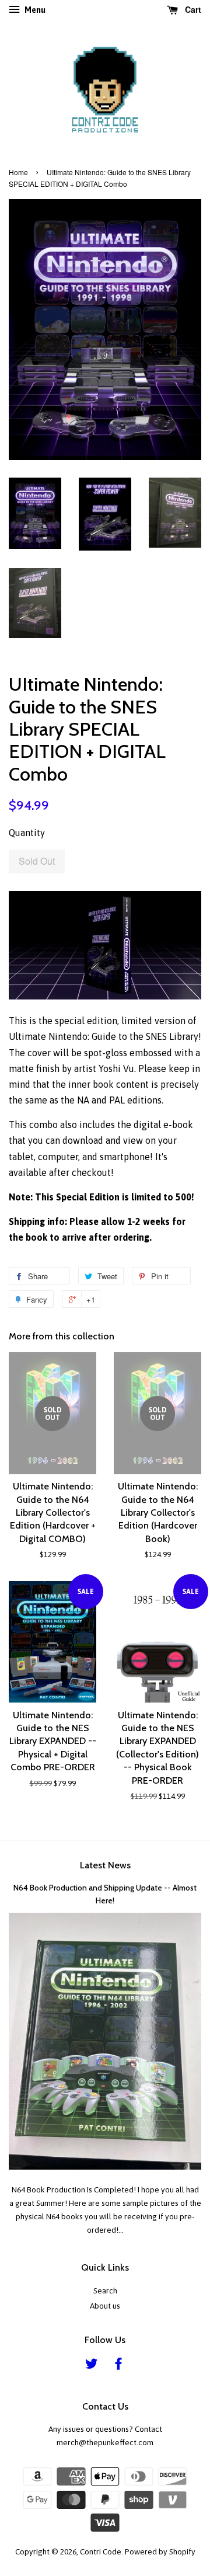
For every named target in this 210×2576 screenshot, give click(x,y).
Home (18, 172)
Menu (34, 10)
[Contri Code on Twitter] (92, 2366)
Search (105, 2290)
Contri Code (101, 2551)
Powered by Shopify (160, 2551)
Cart (192, 9)
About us (105, 2306)
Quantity (27, 833)
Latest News (105, 1865)
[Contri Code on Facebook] (118, 2366)
